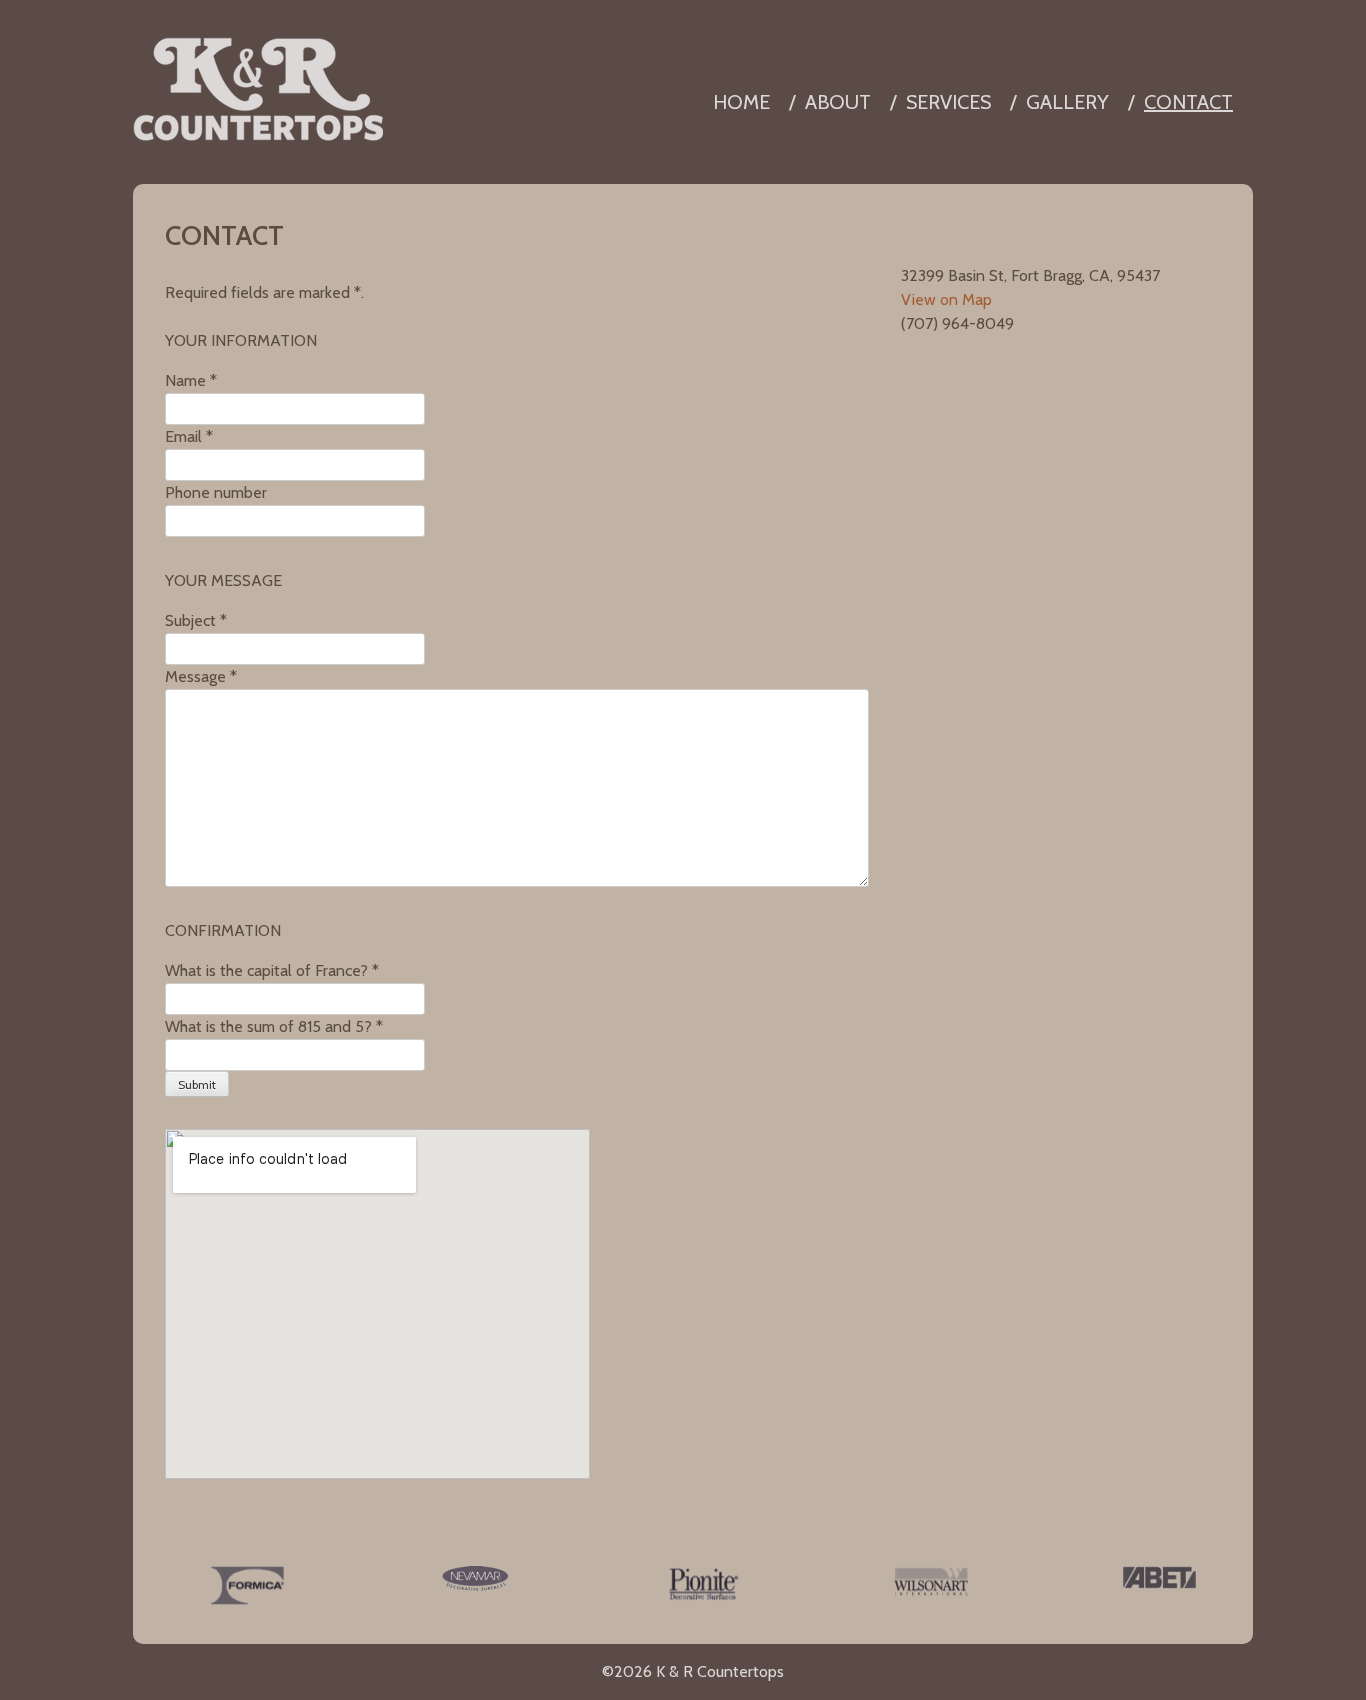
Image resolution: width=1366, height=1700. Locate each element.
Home (741, 102)
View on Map (946, 299)
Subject (196, 620)
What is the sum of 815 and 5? (274, 1026)
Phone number (216, 492)
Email (189, 436)
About (838, 102)
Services (948, 102)
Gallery (1067, 102)
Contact (1188, 102)
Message (201, 676)
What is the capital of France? (272, 970)
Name (191, 380)
